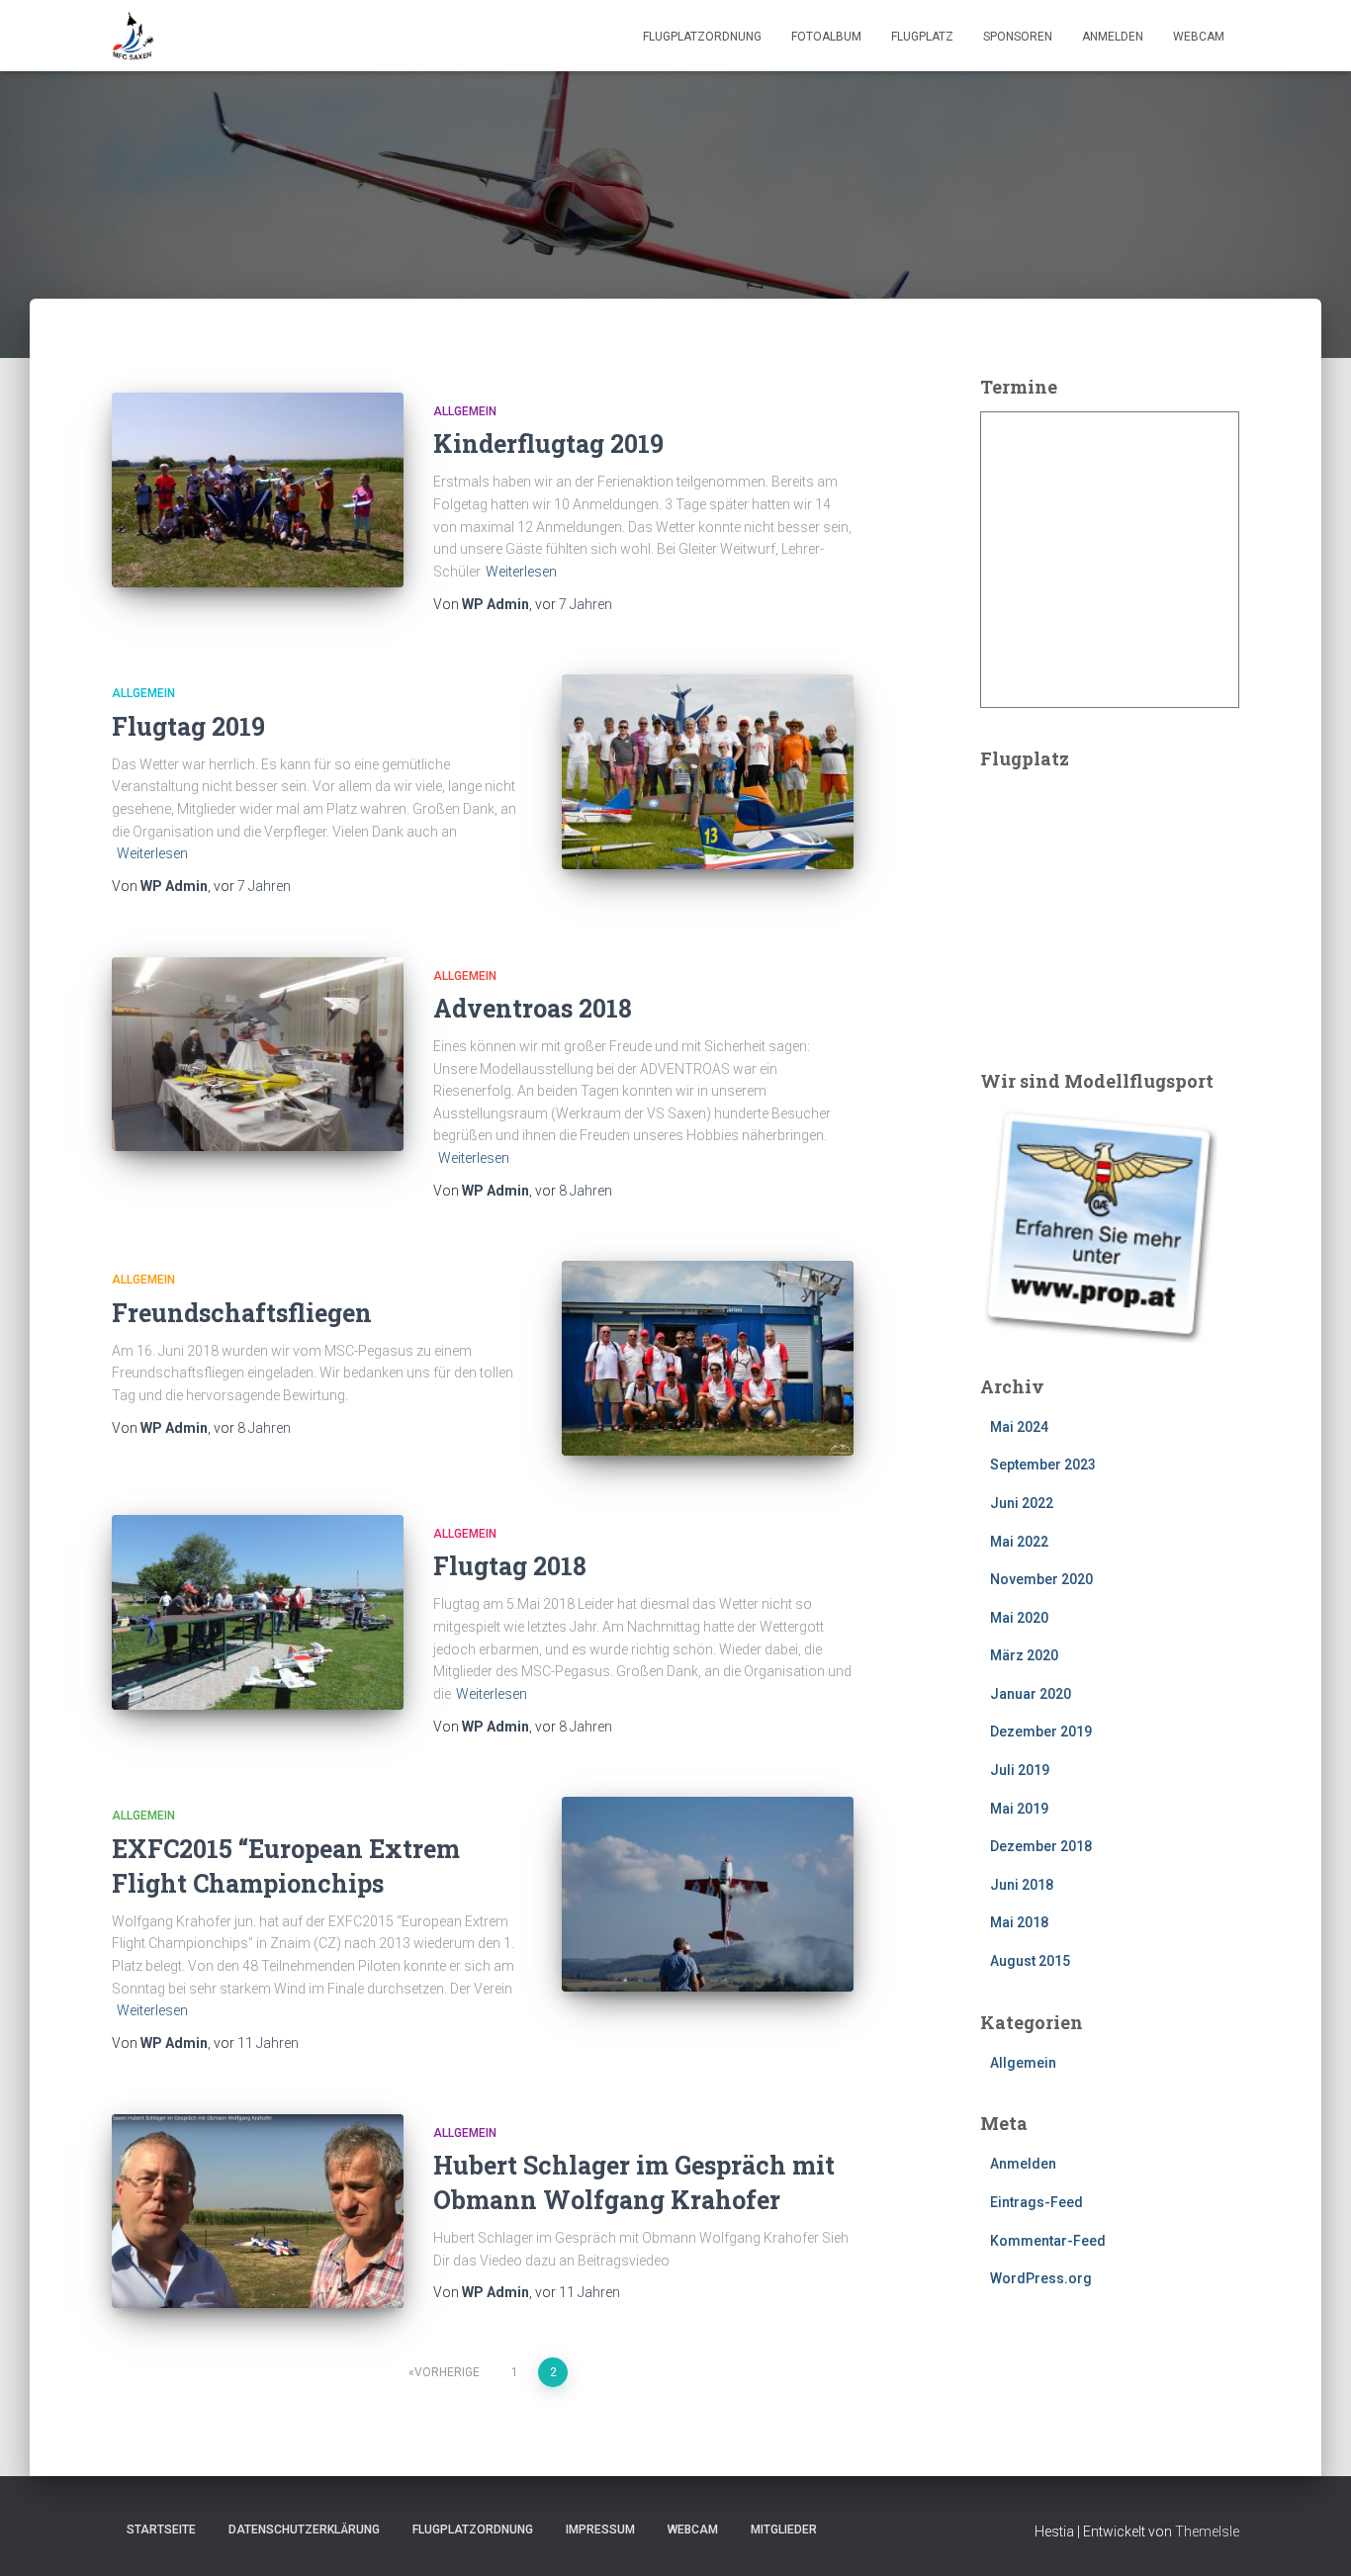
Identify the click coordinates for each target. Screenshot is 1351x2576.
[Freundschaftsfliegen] (708, 1358)
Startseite (161, 2530)
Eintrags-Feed (1036, 2202)
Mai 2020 (1019, 1618)
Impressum (600, 2530)
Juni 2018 (1022, 1885)
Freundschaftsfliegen (242, 1313)
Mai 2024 (1019, 1427)
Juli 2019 (1020, 1770)
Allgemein (465, 411)
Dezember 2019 (1041, 1732)
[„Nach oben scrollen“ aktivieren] (1312, 2536)
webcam (1199, 37)
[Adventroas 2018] (258, 1055)
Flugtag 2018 (510, 1566)
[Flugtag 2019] (708, 772)
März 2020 (1024, 1655)
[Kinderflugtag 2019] (258, 490)
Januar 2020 (1031, 1694)
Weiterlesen (521, 572)
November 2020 (1041, 1579)
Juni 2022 (1022, 1503)
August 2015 (1030, 1961)
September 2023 (1043, 1465)
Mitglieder (784, 2530)
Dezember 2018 (1041, 1846)
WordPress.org (1041, 2278)
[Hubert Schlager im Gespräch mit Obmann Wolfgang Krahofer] (258, 2212)
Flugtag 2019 (188, 726)
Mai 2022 (1019, 1542)
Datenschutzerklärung (304, 2530)
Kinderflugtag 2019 (548, 444)
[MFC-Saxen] (133, 36)
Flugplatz (922, 37)
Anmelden (1113, 37)
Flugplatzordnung (702, 37)
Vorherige (447, 2372)
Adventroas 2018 (533, 1008)
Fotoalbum (826, 37)
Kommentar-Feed (1048, 2241)
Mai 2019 (1019, 1809)
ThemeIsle (1207, 2532)
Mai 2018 (1019, 1922)
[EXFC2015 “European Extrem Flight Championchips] (708, 1894)
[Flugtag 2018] (258, 1612)
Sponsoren (1018, 37)
